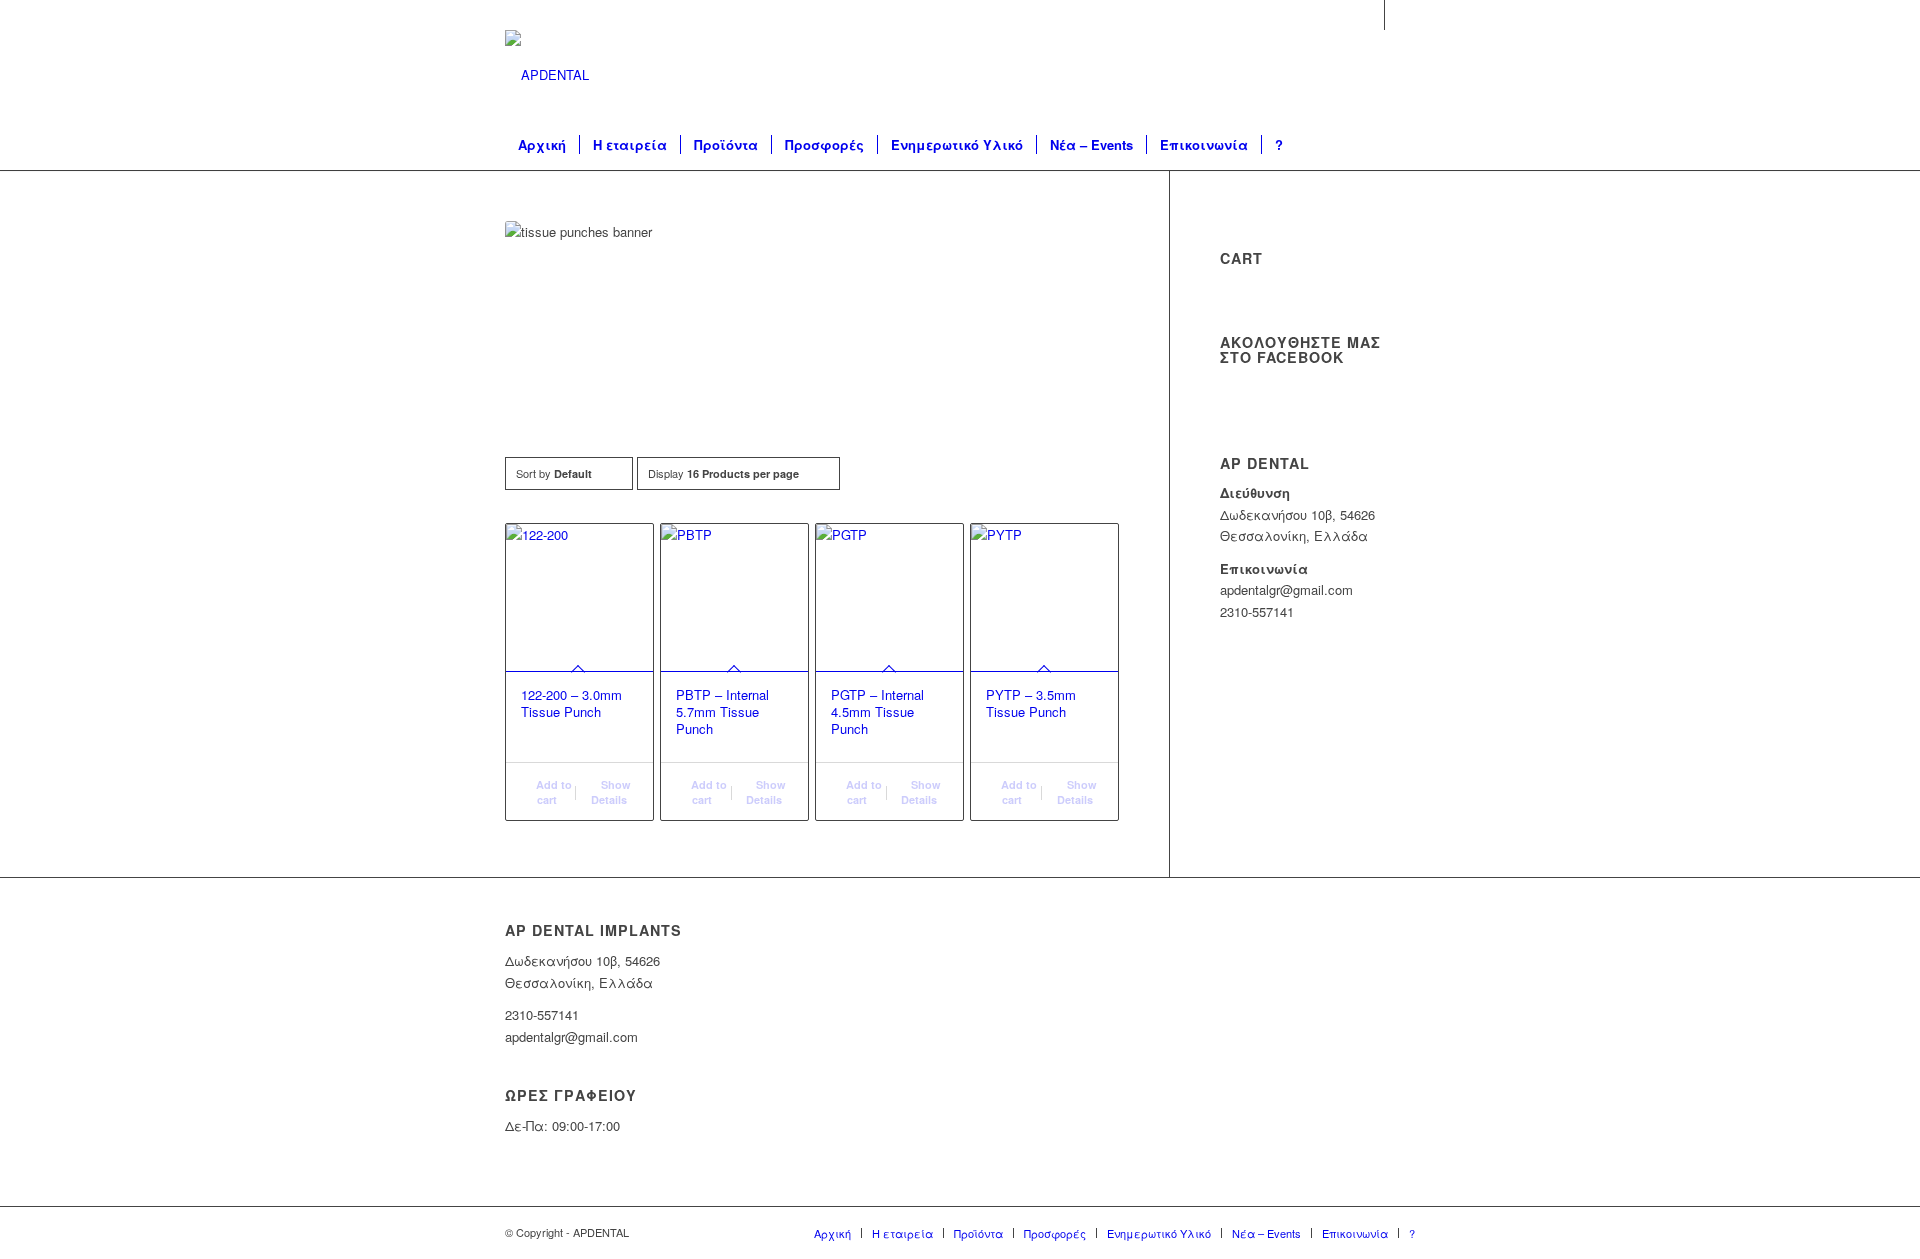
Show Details (611, 792)
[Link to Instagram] (1400, 15)
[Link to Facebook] (1369, 15)
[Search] (1387, 145)
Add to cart (552, 792)
